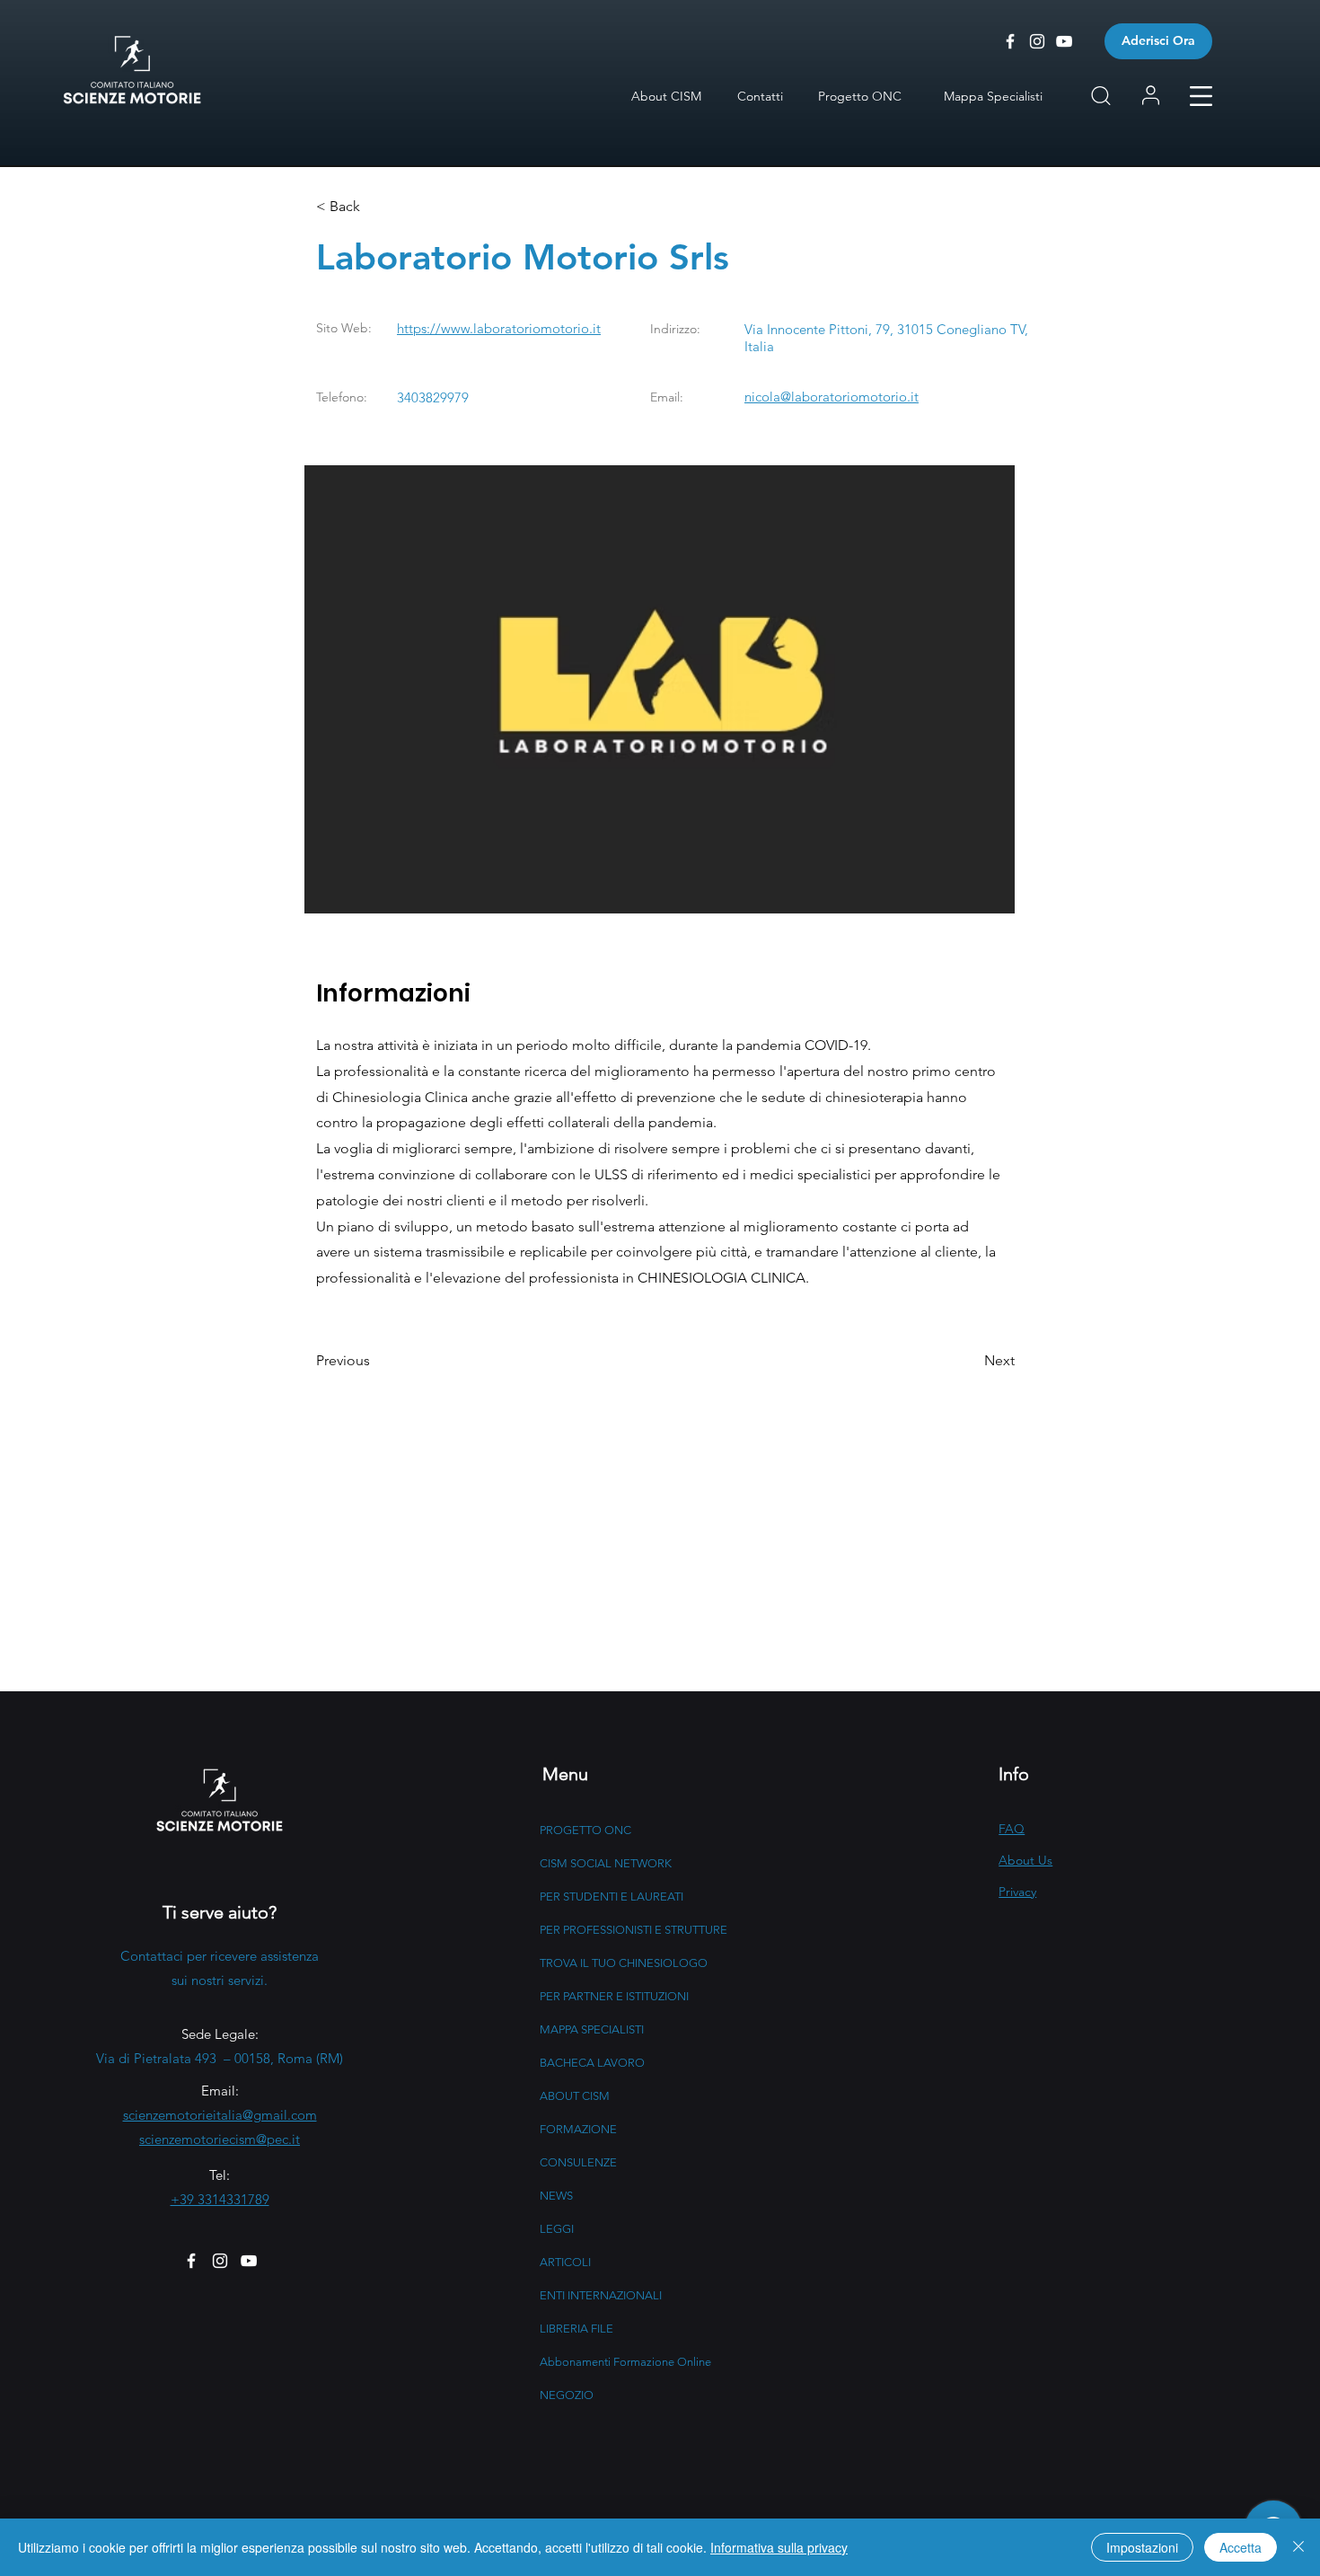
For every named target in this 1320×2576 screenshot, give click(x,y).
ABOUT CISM (575, 2096)
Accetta (1241, 2547)
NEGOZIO (567, 2395)
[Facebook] (191, 2261)
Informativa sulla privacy (779, 2547)
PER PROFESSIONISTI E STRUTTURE (634, 1930)
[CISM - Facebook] (1010, 41)
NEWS (556, 2196)
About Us (1025, 1860)
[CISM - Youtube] (1064, 41)
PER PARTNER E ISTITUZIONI (614, 1996)
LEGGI (557, 2229)
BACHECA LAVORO (592, 2063)
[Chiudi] (1298, 2547)
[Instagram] (220, 2261)
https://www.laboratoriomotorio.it (499, 328)
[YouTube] (249, 2261)
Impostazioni (1142, 2547)
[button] (1201, 96)
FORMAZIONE (578, 2129)
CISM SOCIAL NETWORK (606, 1863)
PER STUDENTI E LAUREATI (612, 1897)
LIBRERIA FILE (576, 2329)
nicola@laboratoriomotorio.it (832, 397)
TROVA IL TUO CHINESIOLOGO (624, 1963)
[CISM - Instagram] (1037, 41)
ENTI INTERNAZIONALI (601, 2295)
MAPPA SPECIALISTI (592, 2029)
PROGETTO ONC (585, 1830)
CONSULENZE (578, 2162)
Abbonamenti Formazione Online (625, 2362)
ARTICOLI (565, 2262)
